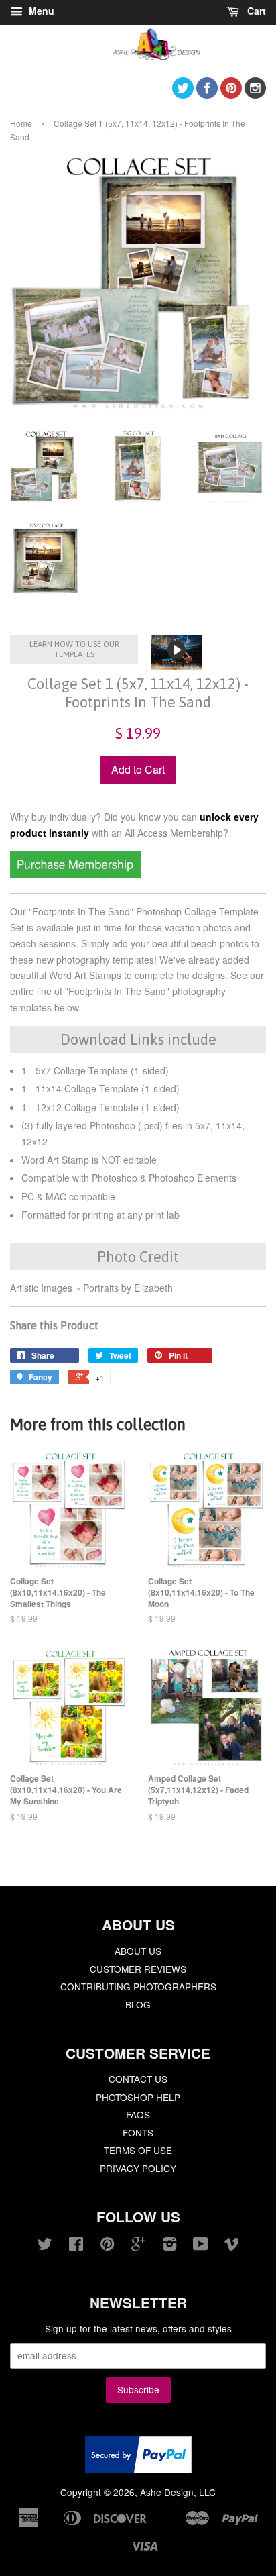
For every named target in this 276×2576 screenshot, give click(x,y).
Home (21, 123)
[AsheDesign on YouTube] (201, 2246)
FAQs (138, 2114)
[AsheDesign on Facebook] (207, 94)
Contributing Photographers (138, 1986)
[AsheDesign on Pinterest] (231, 94)
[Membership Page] (75, 874)
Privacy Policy (138, 2168)
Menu (40, 11)
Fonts (138, 2132)
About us (138, 1951)
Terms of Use (138, 2150)
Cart (255, 11)
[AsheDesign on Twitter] (183, 94)
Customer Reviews (138, 1969)
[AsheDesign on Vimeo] (232, 2246)
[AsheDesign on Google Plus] (138, 2246)
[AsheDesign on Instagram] (255, 94)
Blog (138, 2004)
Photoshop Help (138, 2097)
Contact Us (138, 2079)
